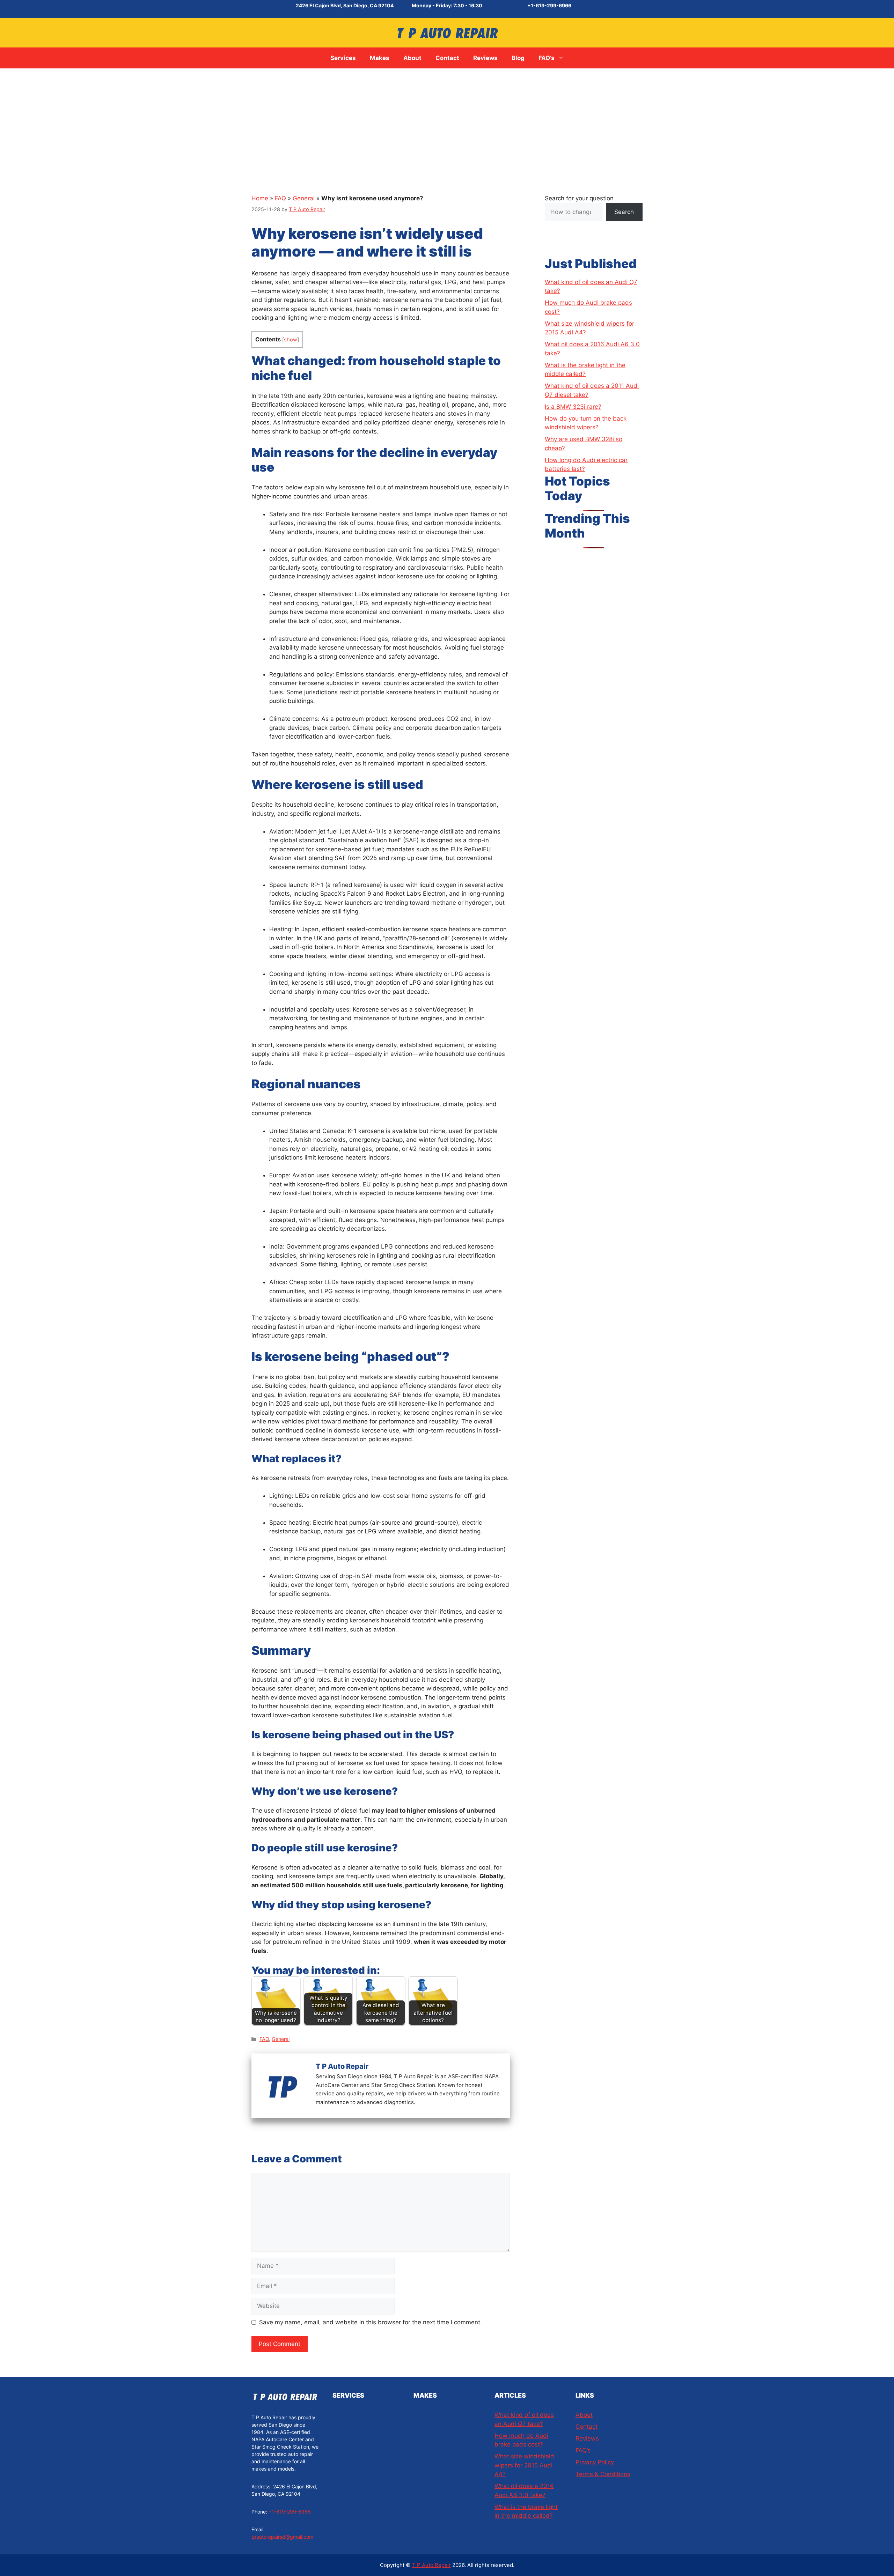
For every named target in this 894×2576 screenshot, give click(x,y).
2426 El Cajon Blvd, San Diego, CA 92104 (345, 5)
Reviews (485, 58)
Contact (447, 58)
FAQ (280, 198)
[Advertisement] (447, 121)
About (412, 58)
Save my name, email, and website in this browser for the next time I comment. (371, 2322)
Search (624, 212)
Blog (518, 58)
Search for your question (579, 198)
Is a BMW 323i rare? (573, 407)
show (291, 340)
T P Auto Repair (431, 2565)
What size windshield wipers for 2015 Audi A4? (524, 2465)
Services (343, 58)
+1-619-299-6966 (549, 5)
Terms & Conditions (603, 2474)
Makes (380, 58)
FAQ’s (547, 58)
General (304, 198)
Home (260, 198)
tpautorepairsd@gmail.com (282, 2537)
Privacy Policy (595, 2462)
